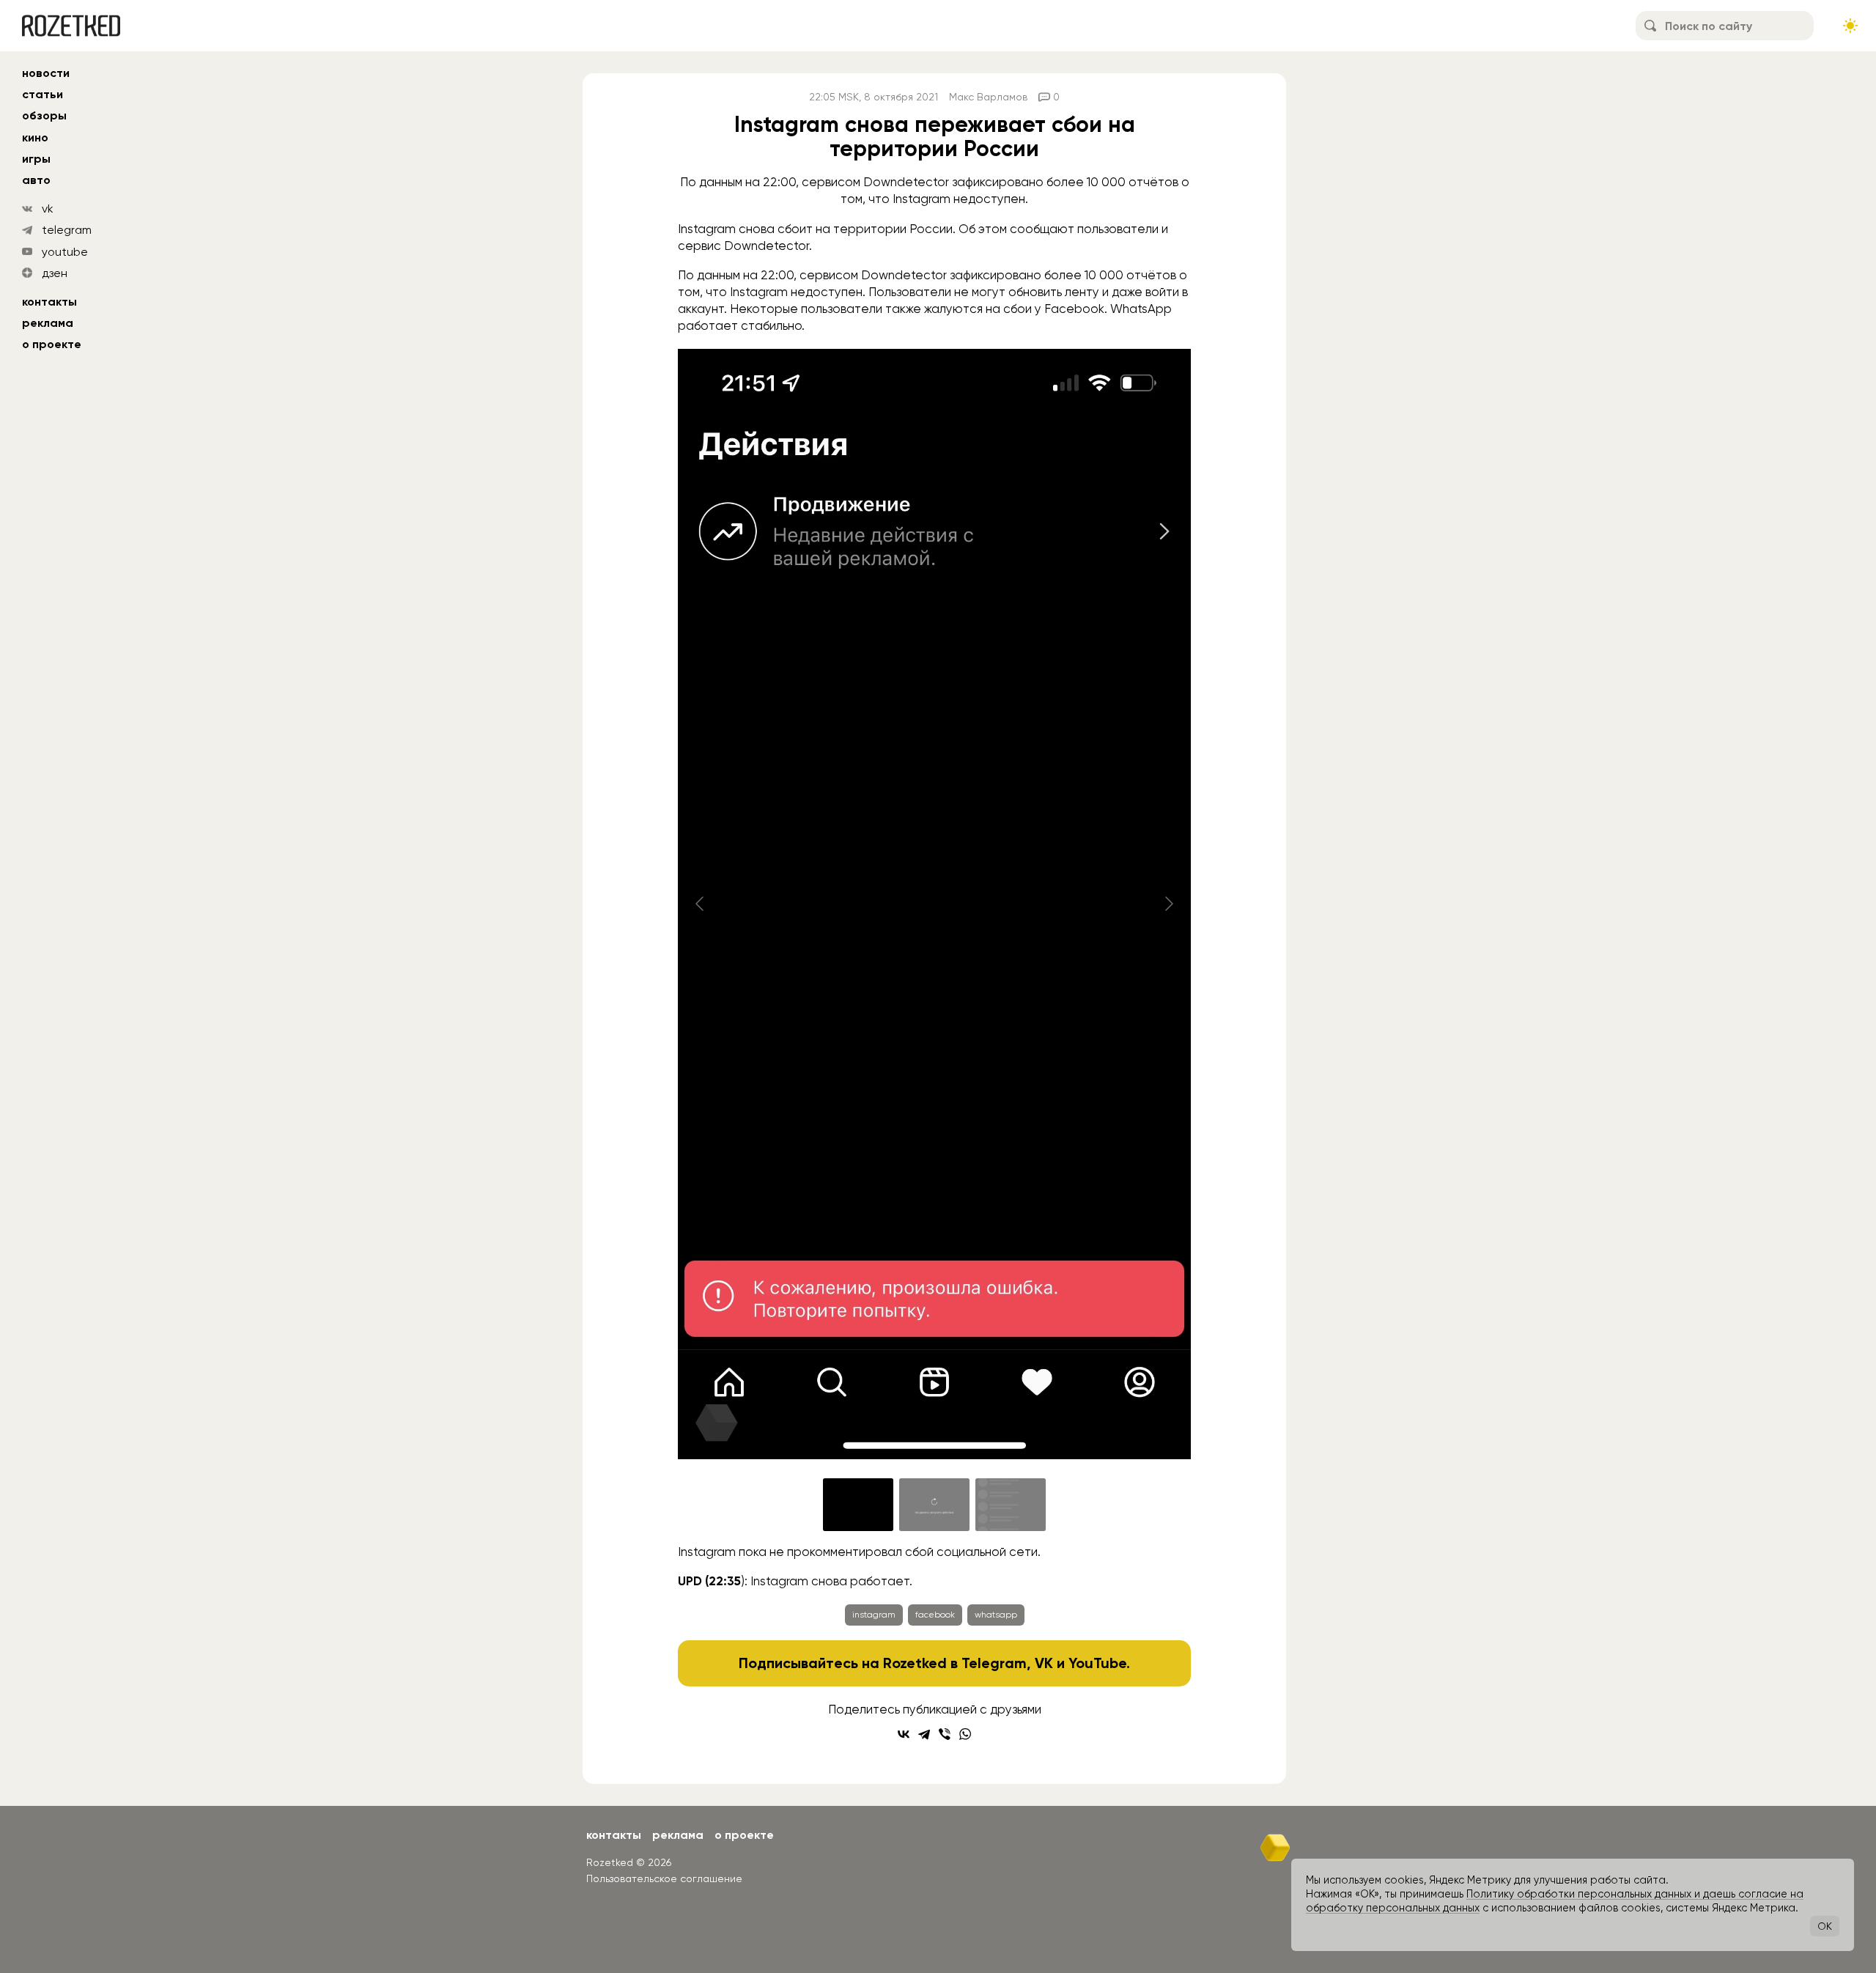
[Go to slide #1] (858, 1505)
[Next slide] (1168, 904)
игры (36, 159)
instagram (874, 1615)
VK (1044, 1663)
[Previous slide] (701, 904)
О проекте (52, 344)
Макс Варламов (988, 97)
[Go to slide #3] (1011, 1505)
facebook (935, 1615)
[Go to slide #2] (934, 1505)
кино (35, 137)
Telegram (994, 1663)
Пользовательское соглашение (664, 1878)
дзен (55, 273)
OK (1825, 1926)
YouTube (1097, 1663)
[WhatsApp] (965, 1734)
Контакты (49, 302)
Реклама (48, 323)
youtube (65, 252)
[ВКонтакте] (904, 1734)
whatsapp (996, 1615)
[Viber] (945, 1734)
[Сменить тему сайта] (1850, 26)
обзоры (44, 115)
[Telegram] (924, 1734)
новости (46, 73)
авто (36, 180)
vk (48, 209)
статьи (43, 94)
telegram (67, 230)
